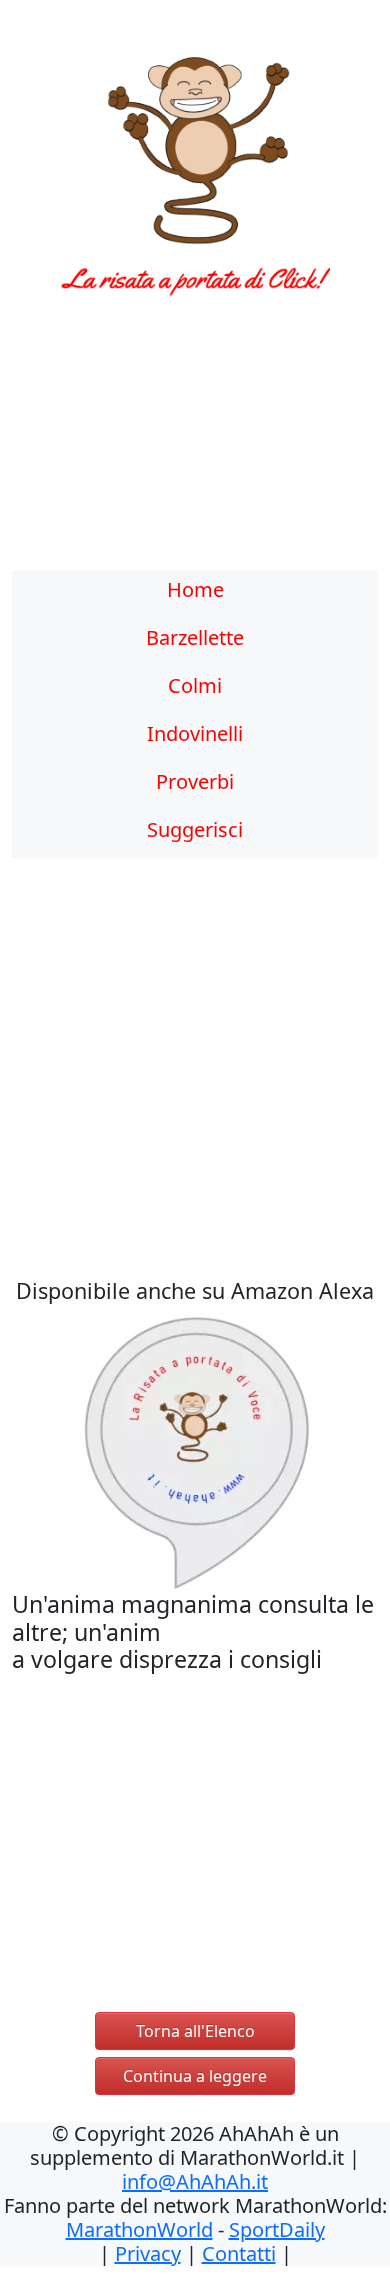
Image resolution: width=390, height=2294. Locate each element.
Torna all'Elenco (195, 2031)
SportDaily (277, 2229)
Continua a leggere (195, 2076)
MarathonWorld (139, 2229)
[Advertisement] (195, 445)
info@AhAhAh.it (195, 2181)
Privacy (148, 2253)
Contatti (239, 2253)
